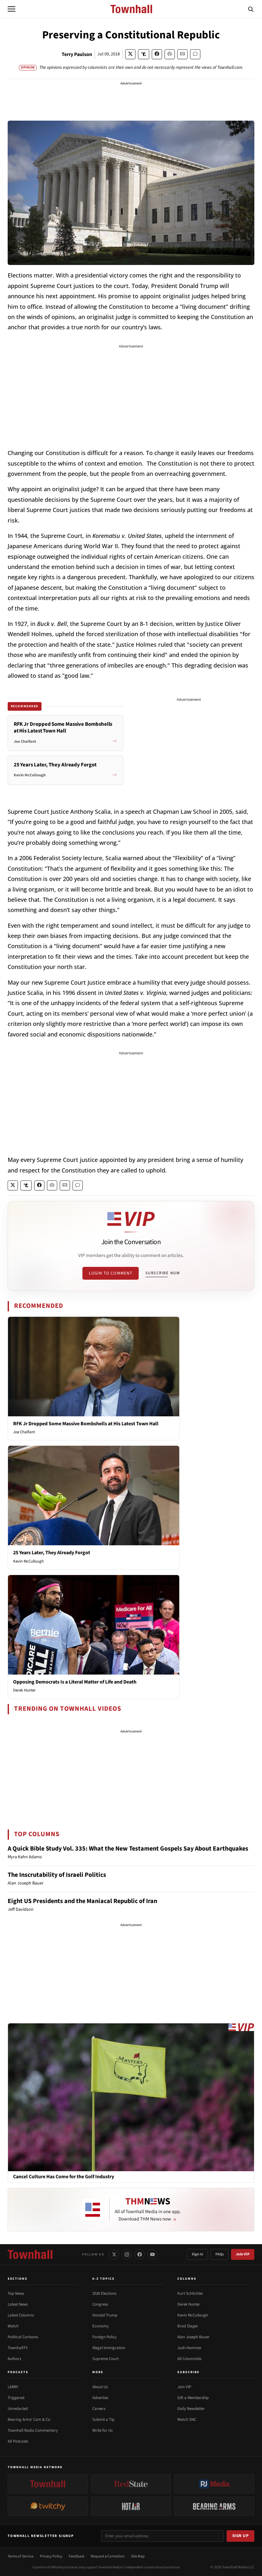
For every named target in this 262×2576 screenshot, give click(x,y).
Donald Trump (105, 2315)
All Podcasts (18, 2441)
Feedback (77, 2556)
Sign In (197, 2254)
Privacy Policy (51, 2556)
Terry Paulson (77, 54)
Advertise (100, 2398)
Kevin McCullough (28, 1561)
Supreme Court (105, 2359)
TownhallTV (18, 2348)
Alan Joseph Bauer (193, 2337)
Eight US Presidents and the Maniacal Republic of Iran (82, 1901)
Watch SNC (187, 2420)
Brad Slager (188, 2326)
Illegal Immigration (109, 2348)
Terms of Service (21, 2556)
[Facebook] (140, 2254)
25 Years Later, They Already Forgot (52, 1553)
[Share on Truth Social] (144, 54)
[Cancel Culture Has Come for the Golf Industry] (131, 2097)
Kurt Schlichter (190, 2293)
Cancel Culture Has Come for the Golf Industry (64, 2177)
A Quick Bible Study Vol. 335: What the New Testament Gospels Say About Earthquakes (128, 1849)
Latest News (18, 2304)
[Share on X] (130, 54)
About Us (100, 2387)
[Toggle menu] (12, 9)
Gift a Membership (193, 2398)
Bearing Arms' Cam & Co (29, 2420)
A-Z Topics (104, 2279)
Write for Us (102, 2430)
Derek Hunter (24, 1690)
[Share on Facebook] (157, 54)
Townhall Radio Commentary (33, 2430)
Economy (100, 2326)
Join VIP (243, 2254)
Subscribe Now (163, 1273)
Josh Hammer (189, 2348)
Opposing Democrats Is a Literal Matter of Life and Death (75, 1682)
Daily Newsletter (191, 2409)
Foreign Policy (104, 2337)
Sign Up (241, 2536)
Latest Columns (21, 2315)
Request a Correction (108, 2556)
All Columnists (189, 2359)
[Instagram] (127, 2254)
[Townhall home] (30, 2254)
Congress (100, 2304)
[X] (114, 2254)
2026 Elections (104, 2293)
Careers (99, 2409)
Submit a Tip (103, 2420)
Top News (16, 2293)
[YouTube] (152, 2254)
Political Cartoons (23, 2337)
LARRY (13, 2387)
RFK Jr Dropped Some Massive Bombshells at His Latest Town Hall (86, 1424)
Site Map (138, 2556)
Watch (13, 2326)
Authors (14, 2359)
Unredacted (18, 2409)
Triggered (16, 2398)
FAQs (220, 2254)
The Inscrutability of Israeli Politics (57, 1875)
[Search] (251, 9)
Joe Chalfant (24, 1432)
